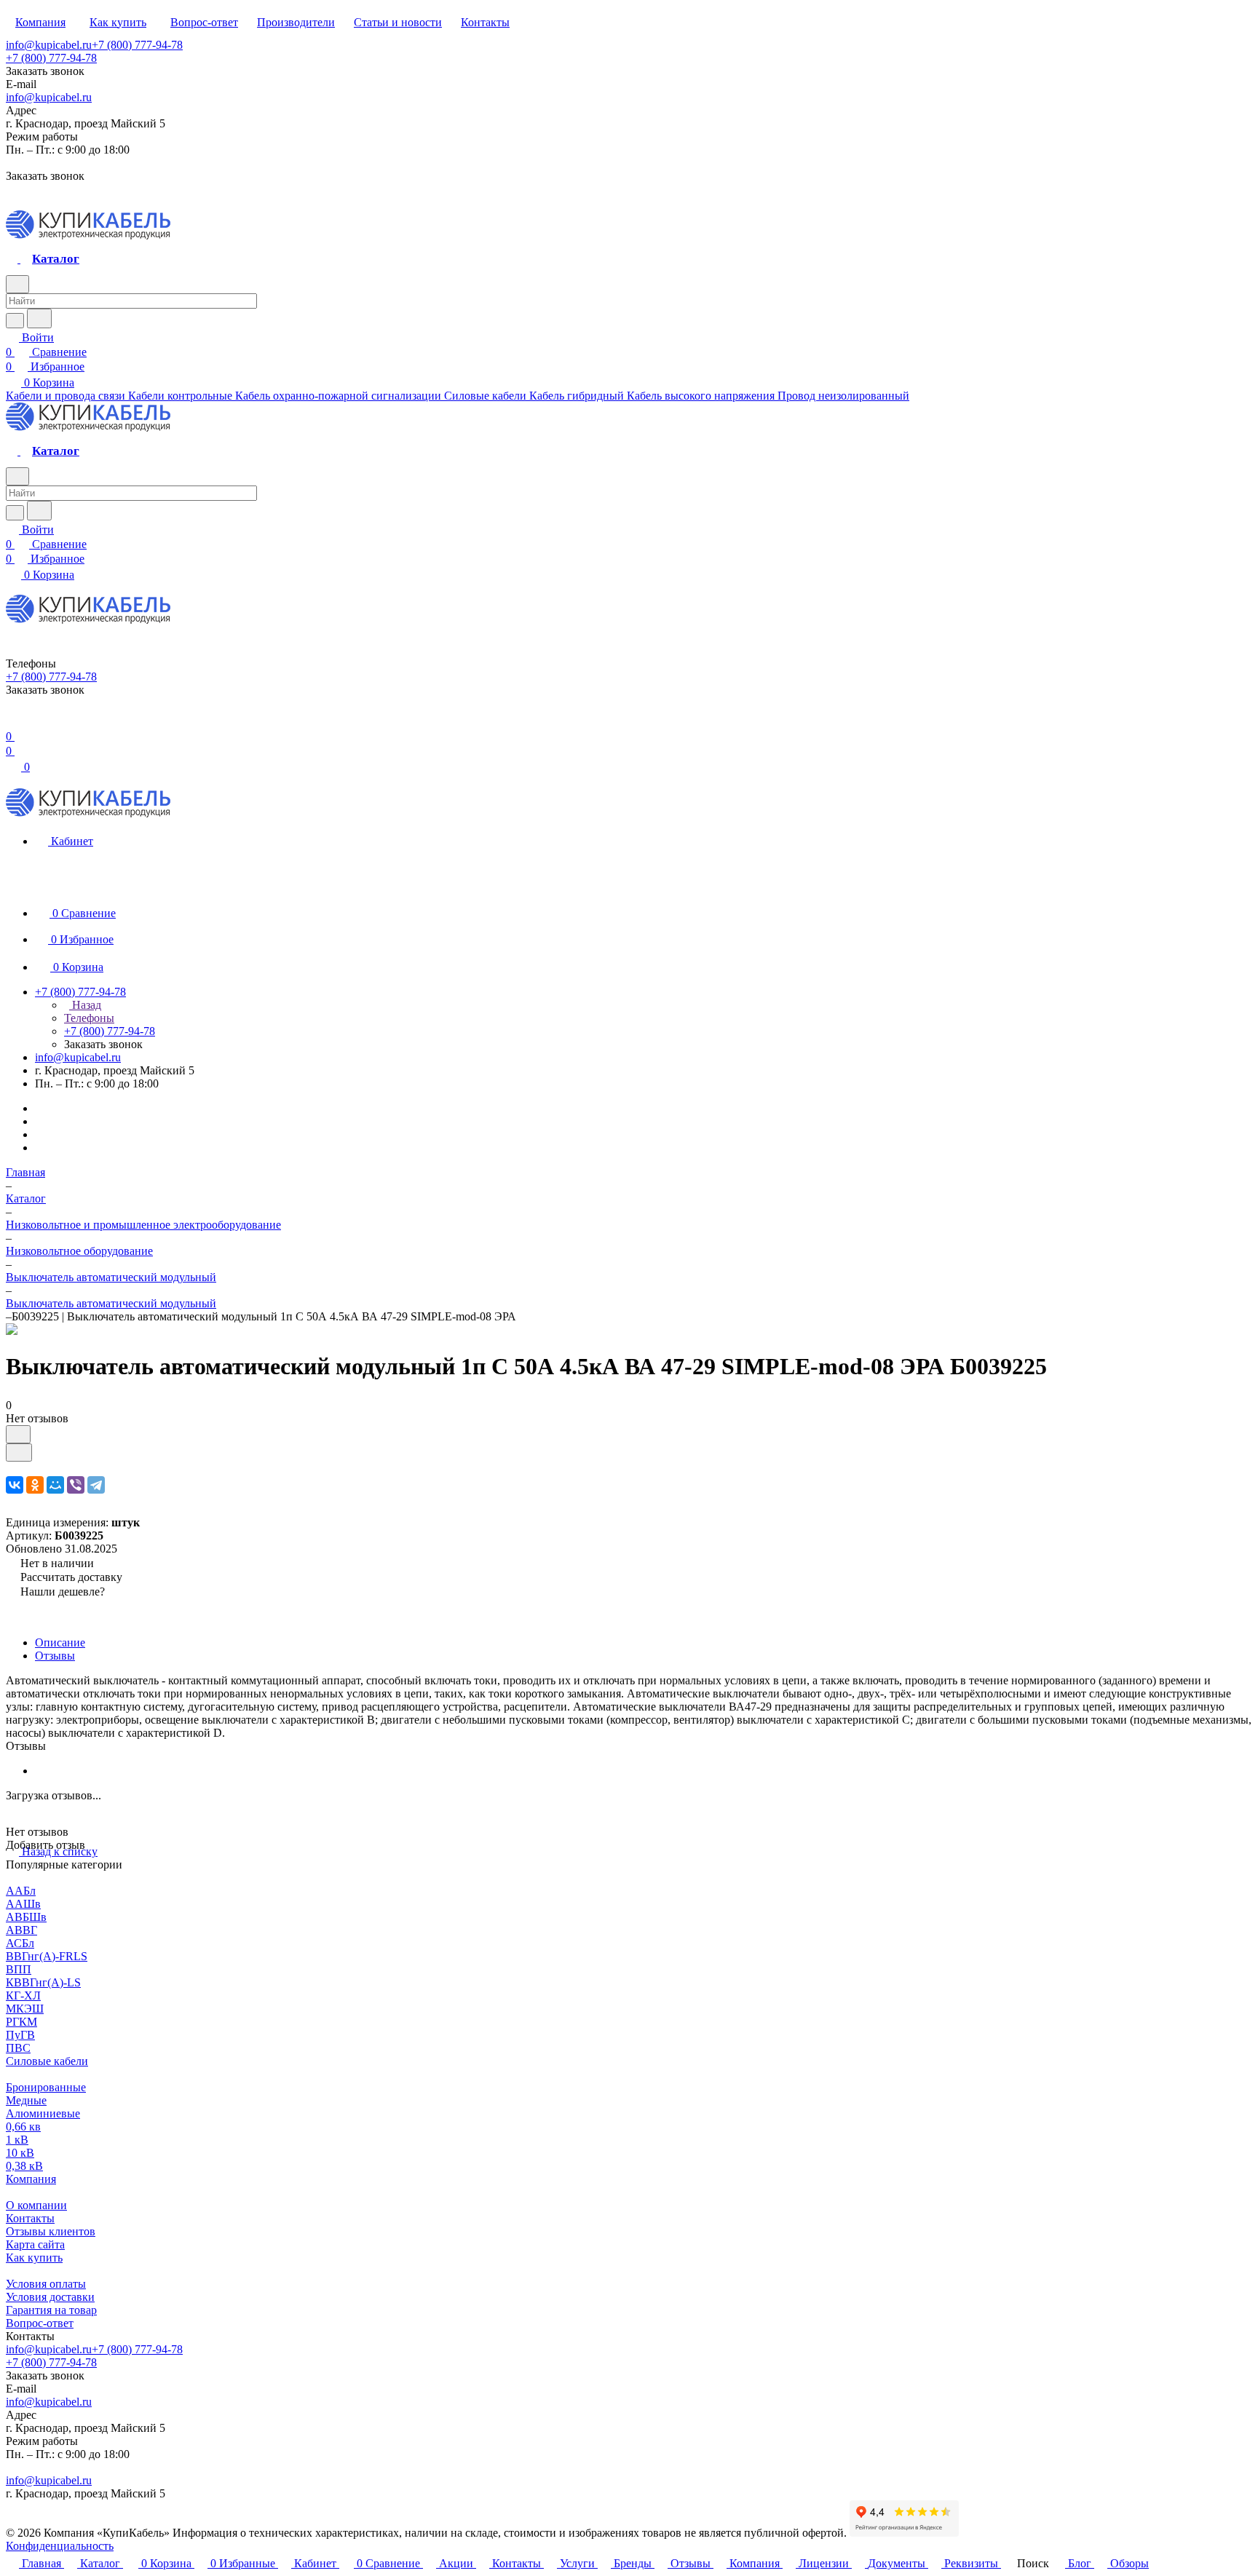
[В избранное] (18, 1434)
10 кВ (20, 2153)
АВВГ (21, 1930)
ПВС (18, 2048)
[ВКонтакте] (15, 1485)
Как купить (34, 2258)
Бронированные (46, 2087)
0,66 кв (23, 2127)
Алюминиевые (43, 2113)
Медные (26, 2100)
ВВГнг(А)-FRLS (47, 1956)
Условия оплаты (46, 2284)
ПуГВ (20, 2035)
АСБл (20, 1943)
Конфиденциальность (60, 2546)
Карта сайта (35, 2244)
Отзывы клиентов (51, 2231)
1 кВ (17, 2140)
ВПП (19, 1969)
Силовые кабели (47, 2061)
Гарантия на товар (51, 2310)
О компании (36, 2205)
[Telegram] (96, 1485)
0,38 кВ (24, 2166)
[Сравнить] (19, 1453)
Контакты (30, 2218)
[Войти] (12, 722)
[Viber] (76, 1485)
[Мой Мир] (55, 1485)
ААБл (21, 1891)
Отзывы (55, 1656)
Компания (31, 2179)
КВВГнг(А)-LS (43, 1982)
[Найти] (39, 318)
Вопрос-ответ (40, 2323)
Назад (85, 1005)
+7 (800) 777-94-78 (137, 45)
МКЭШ (25, 2009)
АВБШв (26, 1917)
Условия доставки (50, 2297)
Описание (60, 1642)
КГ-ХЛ (23, 1996)
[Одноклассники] (35, 1485)
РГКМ (21, 2022)
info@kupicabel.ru (49, 45)
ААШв (23, 1904)
